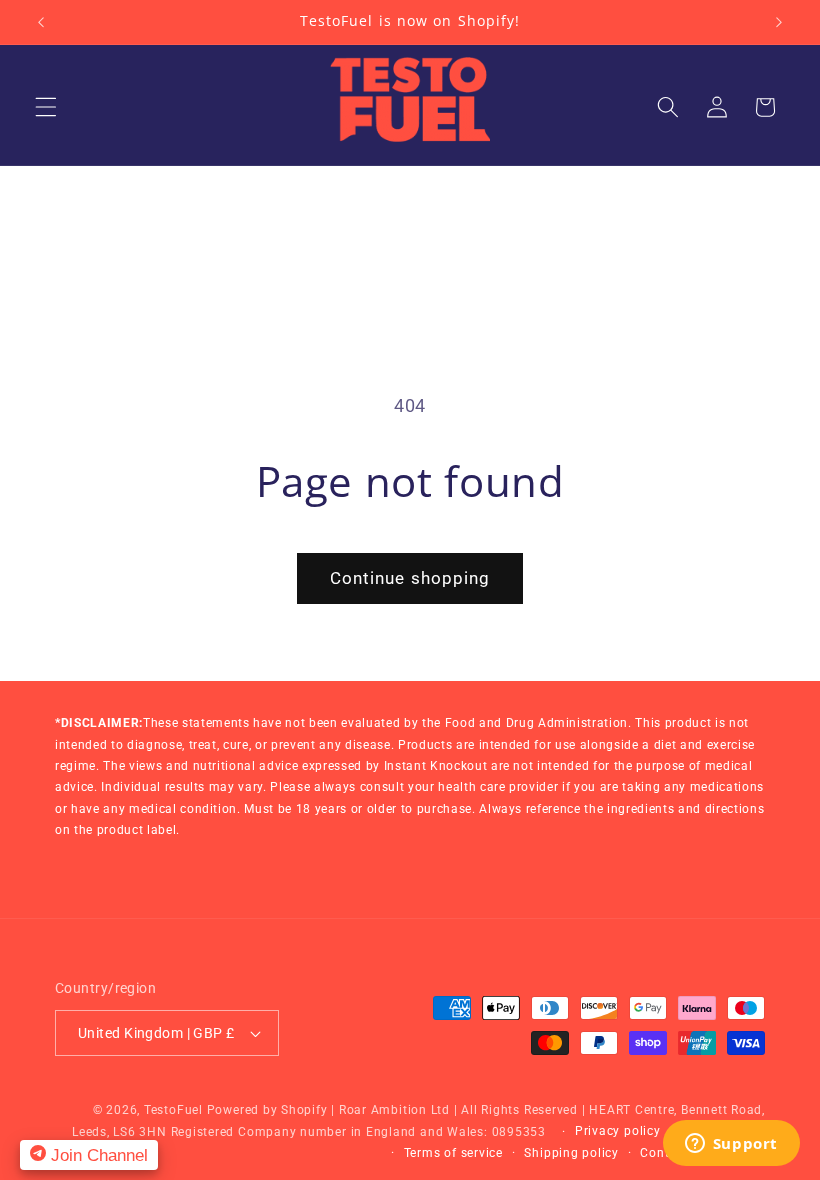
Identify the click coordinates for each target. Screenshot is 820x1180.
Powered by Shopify (267, 1110)
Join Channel (97, 1155)
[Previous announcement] (41, 22)
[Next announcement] (779, 22)
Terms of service (453, 1153)
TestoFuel (173, 1110)
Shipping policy (571, 1153)
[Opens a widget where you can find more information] (731, 1145)
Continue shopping (410, 578)
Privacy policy (618, 1131)
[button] (46, 107)
